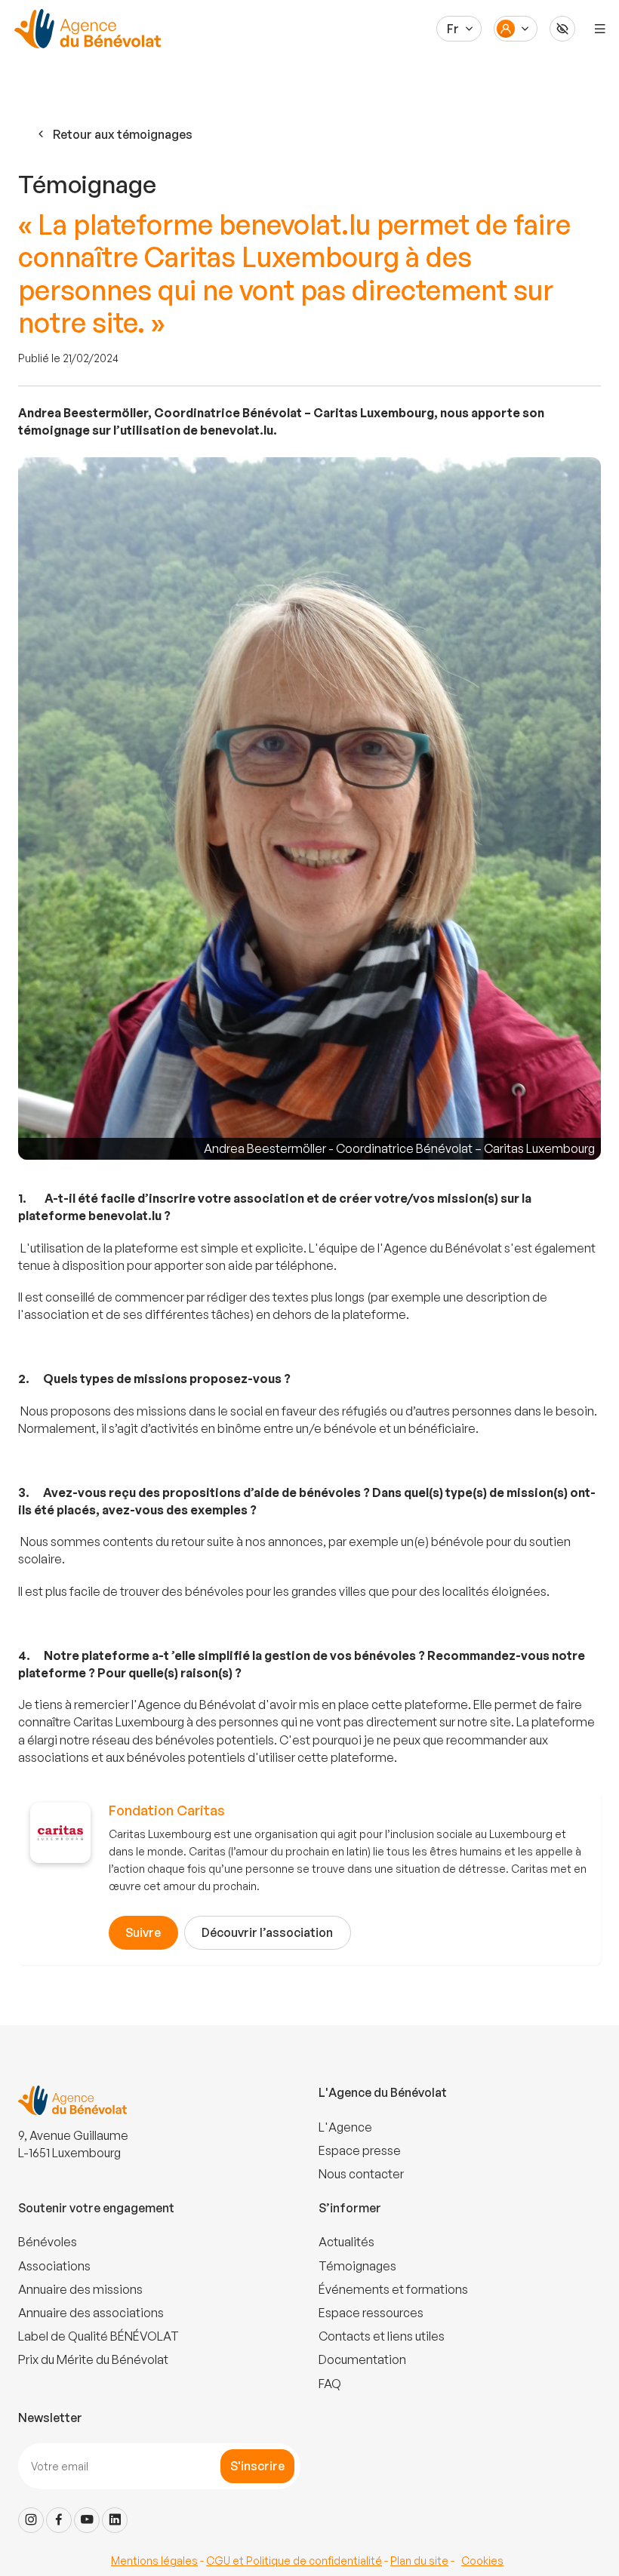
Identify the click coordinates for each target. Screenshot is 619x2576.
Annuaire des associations (91, 2313)
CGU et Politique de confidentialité (294, 2561)
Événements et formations (393, 2289)
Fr (453, 29)
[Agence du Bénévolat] (85, 29)
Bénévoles (48, 2242)
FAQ (330, 2384)
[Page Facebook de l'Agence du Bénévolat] (59, 2520)
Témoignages (357, 2266)
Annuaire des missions (80, 2289)
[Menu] (600, 29)
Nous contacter (361, 2174)
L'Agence (345, 2127)
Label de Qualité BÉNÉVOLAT (99, 2336)
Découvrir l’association (267, 1932)
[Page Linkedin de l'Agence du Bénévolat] (115, 2520)
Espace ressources (371, 2313)
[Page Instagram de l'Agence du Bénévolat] (31, 2520)
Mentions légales (154, 2561)
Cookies (482, 2561)
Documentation (362, 2359)
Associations (54, 2266)
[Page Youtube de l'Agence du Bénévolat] (87, 2520)
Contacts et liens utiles (382, 2336)
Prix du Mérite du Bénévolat (93, 2359)
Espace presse (360, 2150)
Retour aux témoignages (123, 134)
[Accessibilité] (562, 29)
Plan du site (419, 2561)
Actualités (346, 2242)
